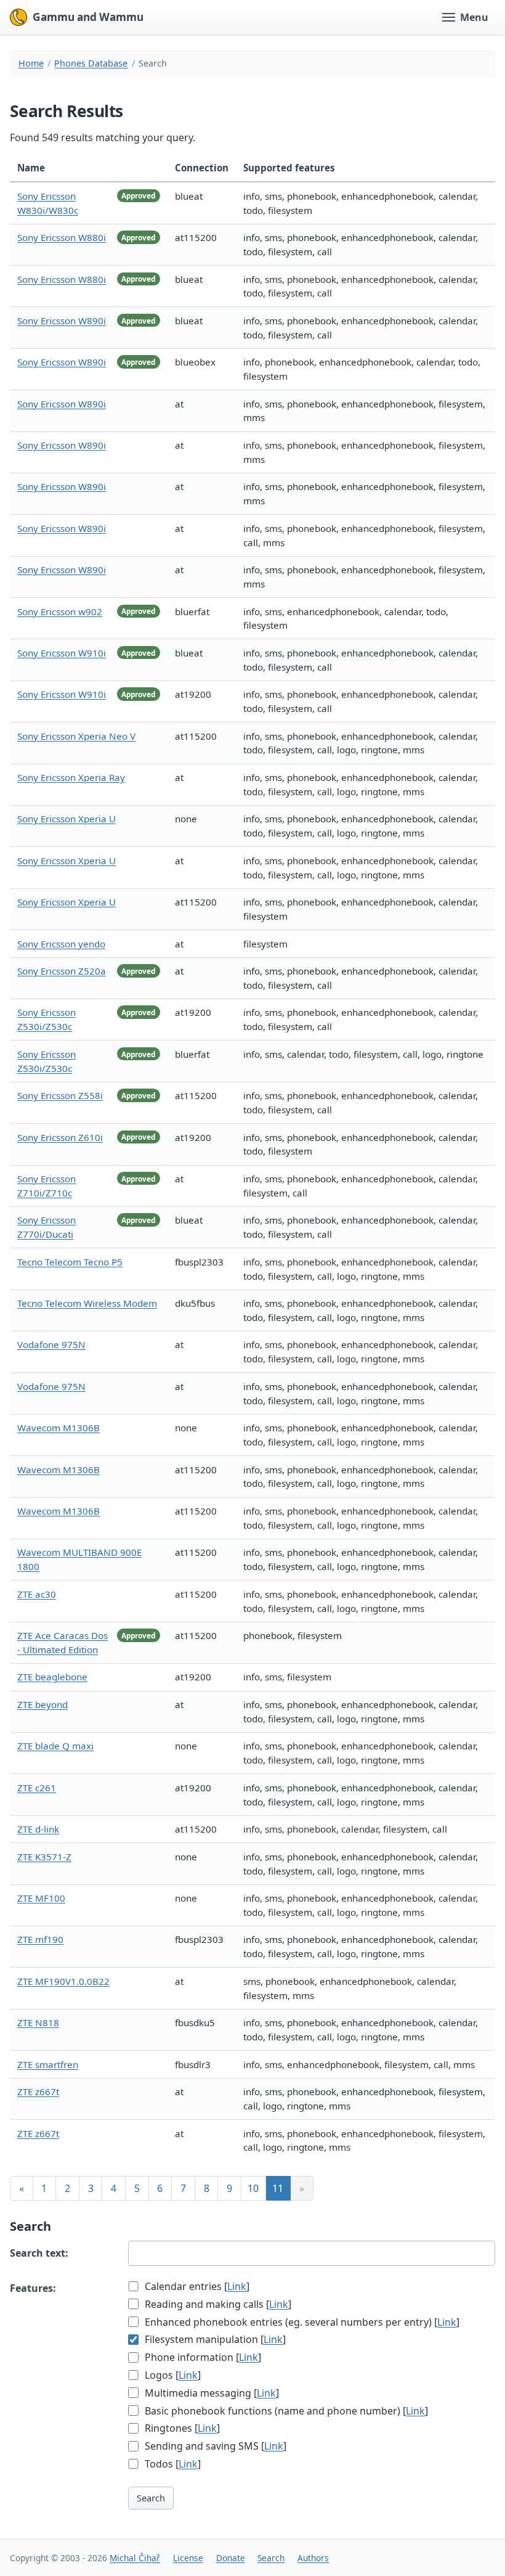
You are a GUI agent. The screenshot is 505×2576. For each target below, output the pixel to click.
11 (278, 2188)
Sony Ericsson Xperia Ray (71, 777)
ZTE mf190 (40, 1939)
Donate (231, 2558)
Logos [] (172, 2375)
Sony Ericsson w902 (60, 611)
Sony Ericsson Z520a (62, 971)
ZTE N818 (38, 2022)
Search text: (39, 2253)
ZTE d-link (38, 1829)
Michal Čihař (135, 2558)
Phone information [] (202, 2357)
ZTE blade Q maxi (55, 1746)
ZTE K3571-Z (44, 1857)
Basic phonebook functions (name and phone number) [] (285, 2411)
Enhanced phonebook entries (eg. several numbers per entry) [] (301, 2322)
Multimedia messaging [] (211, 2393)
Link (237, 2286)
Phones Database (91, 63)
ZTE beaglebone (52, 1677)
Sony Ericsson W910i (62, 653)
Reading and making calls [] (217, 2304)
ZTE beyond (42, 1704)
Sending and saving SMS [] (214, 2446)
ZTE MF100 (41, 1898)
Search (151, 2498)
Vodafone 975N (51, 1344)
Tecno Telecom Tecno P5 (70, 1262)
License (188, 2558)
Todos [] (172, 2464)
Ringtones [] (181, 2428)
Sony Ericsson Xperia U (67, 819)
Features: (33, 2288)
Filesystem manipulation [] (214, 2339)
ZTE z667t (38, 2091)
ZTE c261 (37, 1788)
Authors (313, 2558)
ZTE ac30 (37, 1594)
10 (253, 2188)
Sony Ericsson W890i (62, 321)
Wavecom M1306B (59, 1428)
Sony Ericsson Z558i (60, 1095)
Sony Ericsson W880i (62, 237)
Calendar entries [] (196, 2286)
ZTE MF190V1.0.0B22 (63, 1981)
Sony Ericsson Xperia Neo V (76, 736)
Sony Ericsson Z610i (60, 1137)
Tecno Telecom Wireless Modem (87, 1303)
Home (31, 63)
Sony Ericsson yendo (61, 944)
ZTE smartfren (48, 2064)
